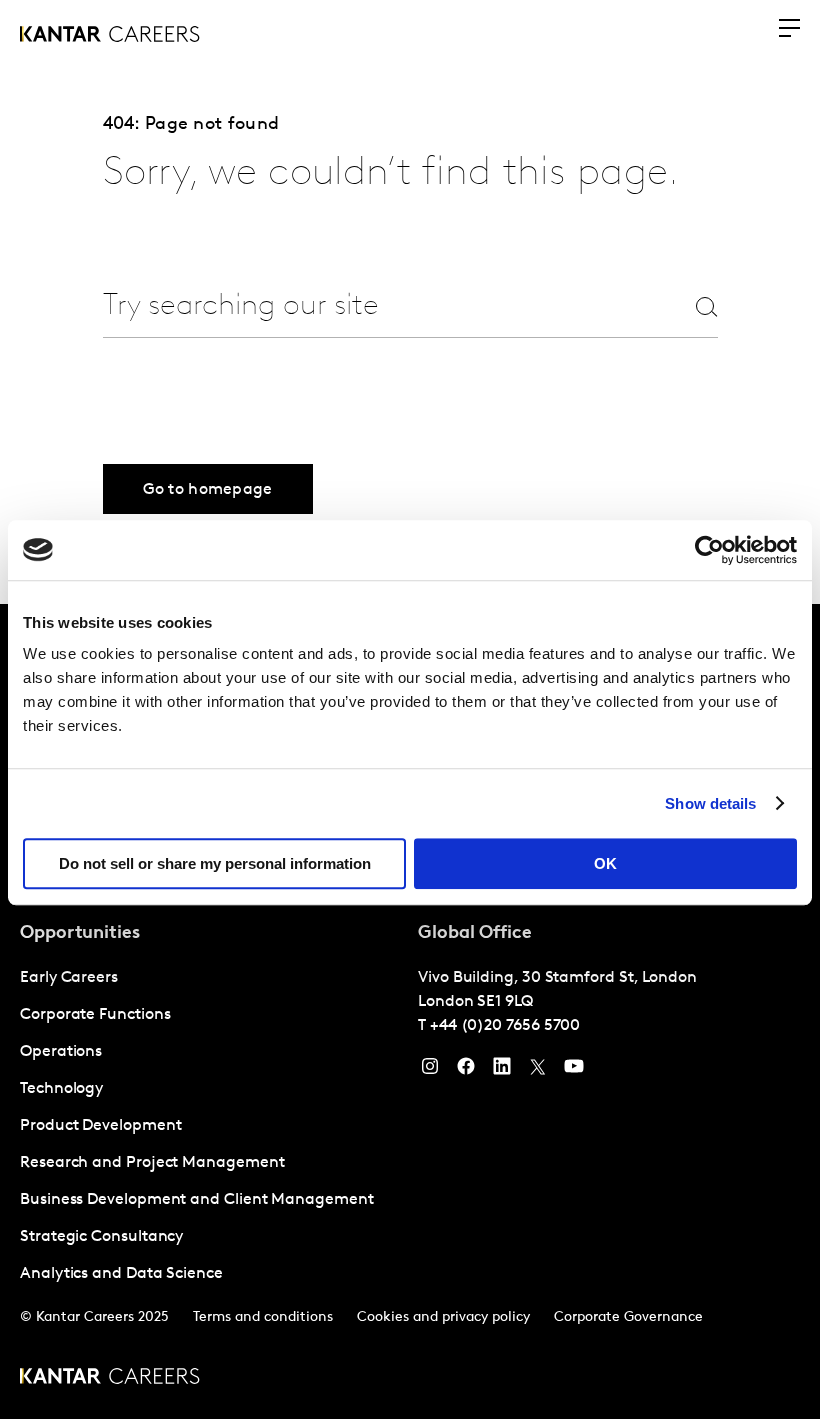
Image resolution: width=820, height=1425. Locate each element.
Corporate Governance (628, 1317)
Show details (710, 803)
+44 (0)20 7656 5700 (505, 1026)
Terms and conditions (263, 1317)
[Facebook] (466, 1071)
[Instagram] (430, 1071)
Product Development (100, 1126)
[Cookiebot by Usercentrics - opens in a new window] (709, 550)
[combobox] (372, 306)
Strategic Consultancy (101, 1237)
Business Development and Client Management (197, 1200)
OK (605, 863)
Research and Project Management (152, 1163)
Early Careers (69, 978)
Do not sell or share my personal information (215, 863)
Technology (61, 1089)
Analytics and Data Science (121, 1274)
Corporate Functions (95, 1015)
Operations (61, 1052)
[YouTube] (574, 1071)
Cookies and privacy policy (443, 1317)
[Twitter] (538, 1071)
